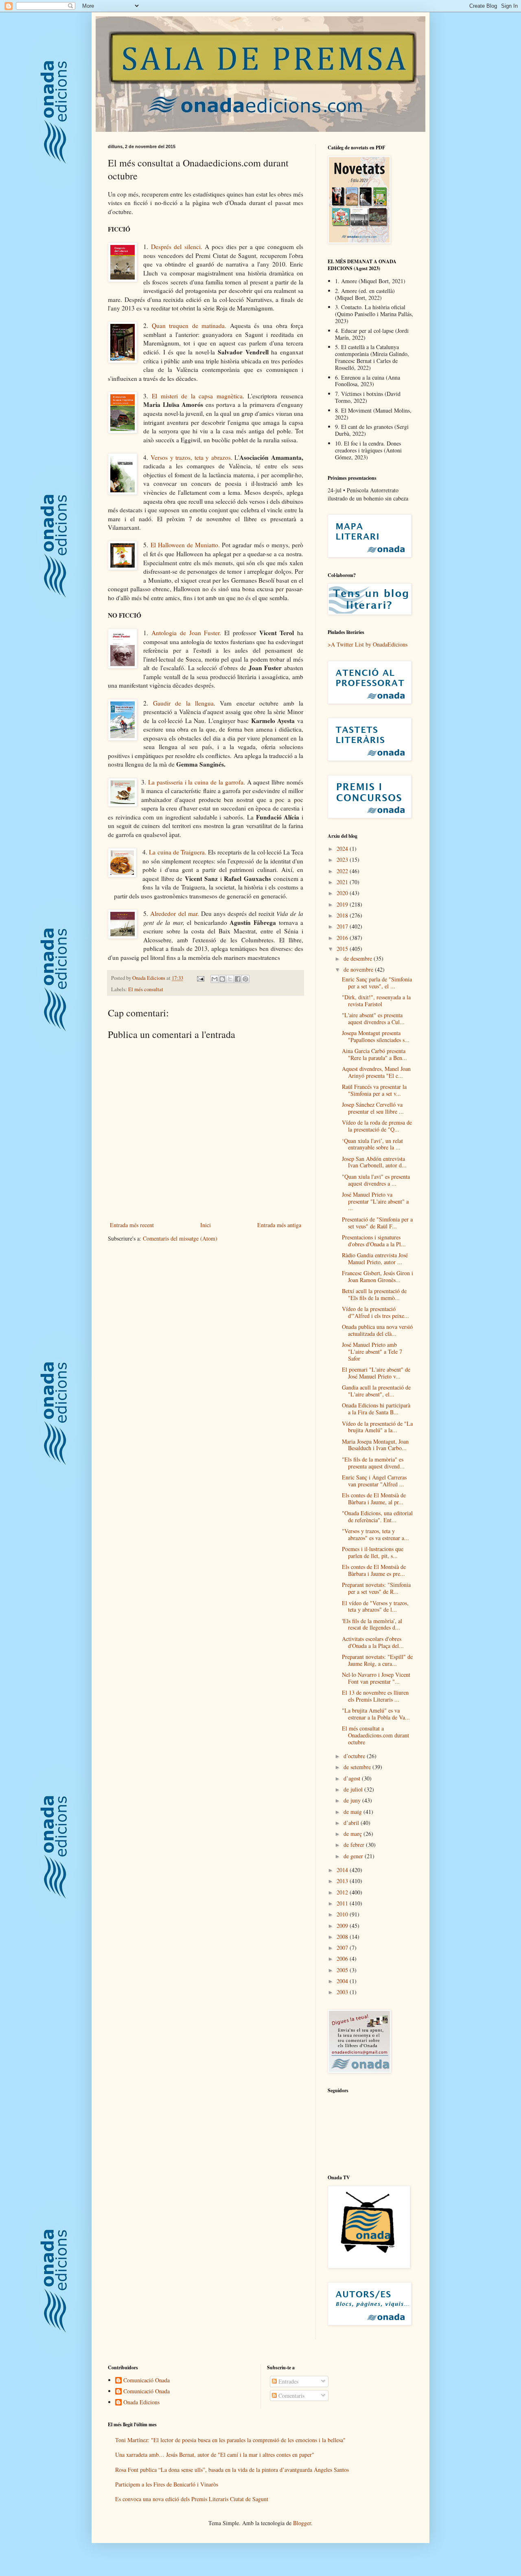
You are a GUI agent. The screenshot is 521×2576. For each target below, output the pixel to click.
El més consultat (146, 989)
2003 (343, 1992)
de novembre (359, 969)
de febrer (355, 1845)
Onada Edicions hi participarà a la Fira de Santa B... (376, 1409)
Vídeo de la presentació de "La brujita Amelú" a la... (377, 1427)
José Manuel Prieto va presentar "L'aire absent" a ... (375, 1201)
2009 (343, 1926)
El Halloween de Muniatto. (185, 545)
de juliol (354, 1789)
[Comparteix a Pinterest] (245, 979)
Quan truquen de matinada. (189, 326)
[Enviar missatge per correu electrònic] (200, 978)
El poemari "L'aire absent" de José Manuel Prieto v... (376, 1373)
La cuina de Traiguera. (177, 852)
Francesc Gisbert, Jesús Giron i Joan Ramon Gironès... (378, 1276)
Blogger (302, 2523)
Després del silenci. (177, 247)
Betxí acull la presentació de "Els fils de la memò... (374, 1294)
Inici (206, 1225)
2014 (343, 1870)
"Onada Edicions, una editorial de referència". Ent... (377, 1516)
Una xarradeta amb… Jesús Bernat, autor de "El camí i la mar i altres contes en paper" (215, 2455)
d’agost (353, 1778)
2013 (343, 1881)
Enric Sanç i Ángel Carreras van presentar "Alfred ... (374, 1481)
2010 (343, 1914)
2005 (343, 1970)
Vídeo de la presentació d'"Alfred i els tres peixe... (375, 1312)
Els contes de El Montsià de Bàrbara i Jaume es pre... (374, 1570)
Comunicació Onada (147, 2380)
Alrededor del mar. (174, 913)
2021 (343, 882)
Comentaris (291, 2396)
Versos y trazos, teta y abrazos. (192, 457)
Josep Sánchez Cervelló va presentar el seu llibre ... (373, 1108)
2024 (343, 849)
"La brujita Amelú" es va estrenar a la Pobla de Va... (376, 1714)
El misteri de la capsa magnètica (197, 396)
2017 (343, 926)
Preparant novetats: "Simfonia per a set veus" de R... (376, 1588)
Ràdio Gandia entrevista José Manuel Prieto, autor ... (375, 1259)
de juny (353, 1800)
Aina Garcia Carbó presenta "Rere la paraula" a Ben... (374, 1054)
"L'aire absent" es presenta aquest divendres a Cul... (373, 1018)
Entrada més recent (132, 1225)
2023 (343, 860)
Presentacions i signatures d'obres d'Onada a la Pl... (374, 1241)
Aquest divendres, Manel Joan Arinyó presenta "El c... (376, 1072)
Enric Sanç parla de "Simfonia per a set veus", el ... (377, 983)
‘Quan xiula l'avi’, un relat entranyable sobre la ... (372, 1144)
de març (354, 1834)
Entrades (288, 2381)
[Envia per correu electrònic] (215, 979)
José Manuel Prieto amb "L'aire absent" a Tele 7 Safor (372, 1351)
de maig (354, 1812)
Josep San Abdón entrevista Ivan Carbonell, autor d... (374, 1162)
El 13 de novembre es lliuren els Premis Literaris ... (375, 1696)
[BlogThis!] (222, 979)
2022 (343, 871)
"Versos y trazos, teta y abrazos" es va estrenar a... (375, 1534)
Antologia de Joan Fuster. (186, 633)
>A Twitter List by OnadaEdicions (368, 644)
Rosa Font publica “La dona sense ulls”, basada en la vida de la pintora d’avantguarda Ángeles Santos (232, 2470)
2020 (343, 893)
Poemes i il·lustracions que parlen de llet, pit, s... (373, 1552)
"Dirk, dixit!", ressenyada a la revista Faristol (376, 1001)
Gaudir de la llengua (183, 703)
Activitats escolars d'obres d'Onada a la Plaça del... (373, 1642)
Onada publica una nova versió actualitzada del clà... (377, 1330)
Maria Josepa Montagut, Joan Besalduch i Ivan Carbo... (375, 1445)
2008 (343, 1937)
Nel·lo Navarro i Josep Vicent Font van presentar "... (376, 1678)
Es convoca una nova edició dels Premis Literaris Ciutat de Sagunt (192, 2499)
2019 (343, 904)
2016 (343, 938)
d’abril (352, 1823)
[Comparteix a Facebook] (238, 979)
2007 (343, 1948)
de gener (354, 1856)
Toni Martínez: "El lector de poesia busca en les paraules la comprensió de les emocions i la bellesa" (230, 2440)
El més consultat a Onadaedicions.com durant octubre (375, 1735)
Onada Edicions (141, 2402)
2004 (343, 1981)
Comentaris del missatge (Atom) (180, 1238)
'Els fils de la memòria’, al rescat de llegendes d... (372, 1624)
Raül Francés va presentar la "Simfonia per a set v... (374, 1090)
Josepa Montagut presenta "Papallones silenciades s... (376, 1036)
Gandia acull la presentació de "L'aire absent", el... (376, 1391)
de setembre (358, 1767)
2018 (343, 915)
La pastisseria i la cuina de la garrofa (196, 782)
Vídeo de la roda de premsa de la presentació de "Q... (377, 1126)
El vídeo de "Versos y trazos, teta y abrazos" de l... (375, 1606)
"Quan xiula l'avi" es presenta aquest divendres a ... (376, 1180)
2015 (343, 949)
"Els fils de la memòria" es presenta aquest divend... (373, 1463)
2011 (343, 1903)
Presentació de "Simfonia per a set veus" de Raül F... (377, 1223)
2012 (343, 1892)
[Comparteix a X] (230, 979)
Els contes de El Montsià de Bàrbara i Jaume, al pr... (374, 1499)
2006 (343, 1959)
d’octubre (355, 1756)
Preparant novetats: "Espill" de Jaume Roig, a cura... (377, 1660)
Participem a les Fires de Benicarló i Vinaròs (167, 2484)
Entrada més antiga (279, 1225)
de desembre (359, 958)
